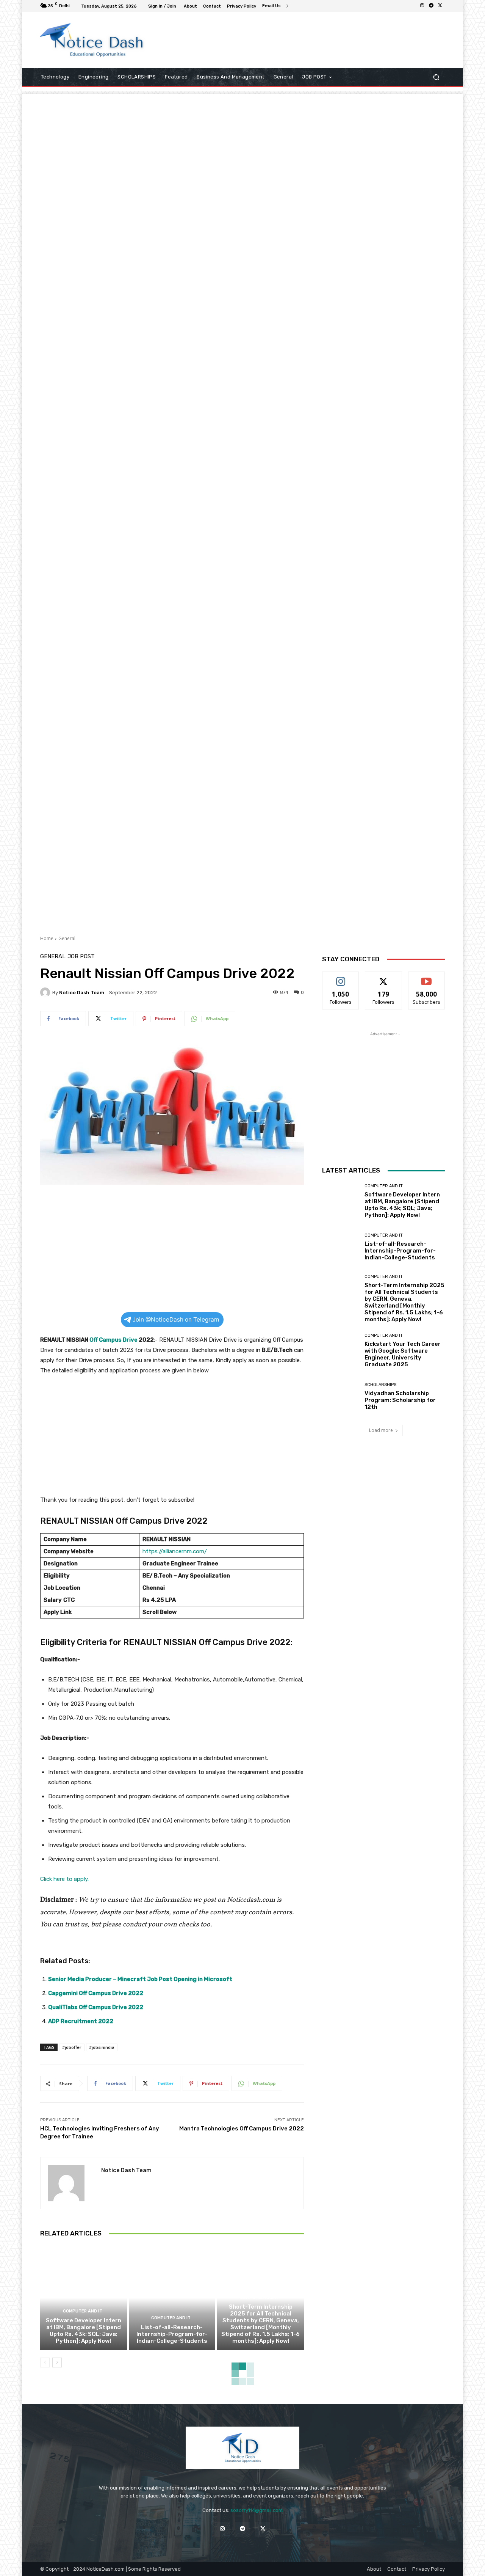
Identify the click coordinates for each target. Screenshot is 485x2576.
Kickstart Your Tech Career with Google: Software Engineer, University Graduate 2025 (403, 1354)
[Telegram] (431, 6)
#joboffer (72, 2047)
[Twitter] (440, 6)
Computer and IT (83, 2311)
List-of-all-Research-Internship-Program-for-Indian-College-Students (172, 2334)
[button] (436, 77)
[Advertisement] (305, 40)
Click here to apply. (64, 1879)
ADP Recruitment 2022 (81, 2021)
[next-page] (57, 2363)
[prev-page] (45, 2363)
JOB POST (81, 957)
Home (47, 938)
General (67, 938)
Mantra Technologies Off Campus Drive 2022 (242, 2129)
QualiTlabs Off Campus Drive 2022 (96, 2007)
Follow (341, 977)
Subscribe (427, 977)
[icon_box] (276, 7)
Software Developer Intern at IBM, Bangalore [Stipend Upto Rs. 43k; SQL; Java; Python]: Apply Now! (84, 2331)
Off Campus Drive (113, 1340)
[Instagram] (422, 6)
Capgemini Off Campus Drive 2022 (96, 1993)
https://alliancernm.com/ (175, 1551)
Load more (381, 1430)
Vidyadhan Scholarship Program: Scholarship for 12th (400, 1400)
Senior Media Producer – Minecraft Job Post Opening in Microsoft (140, 1979)
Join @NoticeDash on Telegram (176, 1319)
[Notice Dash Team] (46, 992)
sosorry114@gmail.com (257, 2510)
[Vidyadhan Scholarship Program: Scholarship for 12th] (340, 1396)
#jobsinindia (102, 2047)
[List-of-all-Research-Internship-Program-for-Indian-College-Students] (172, 2298)
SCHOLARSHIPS (380, 1385)
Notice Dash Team (82, 993)
